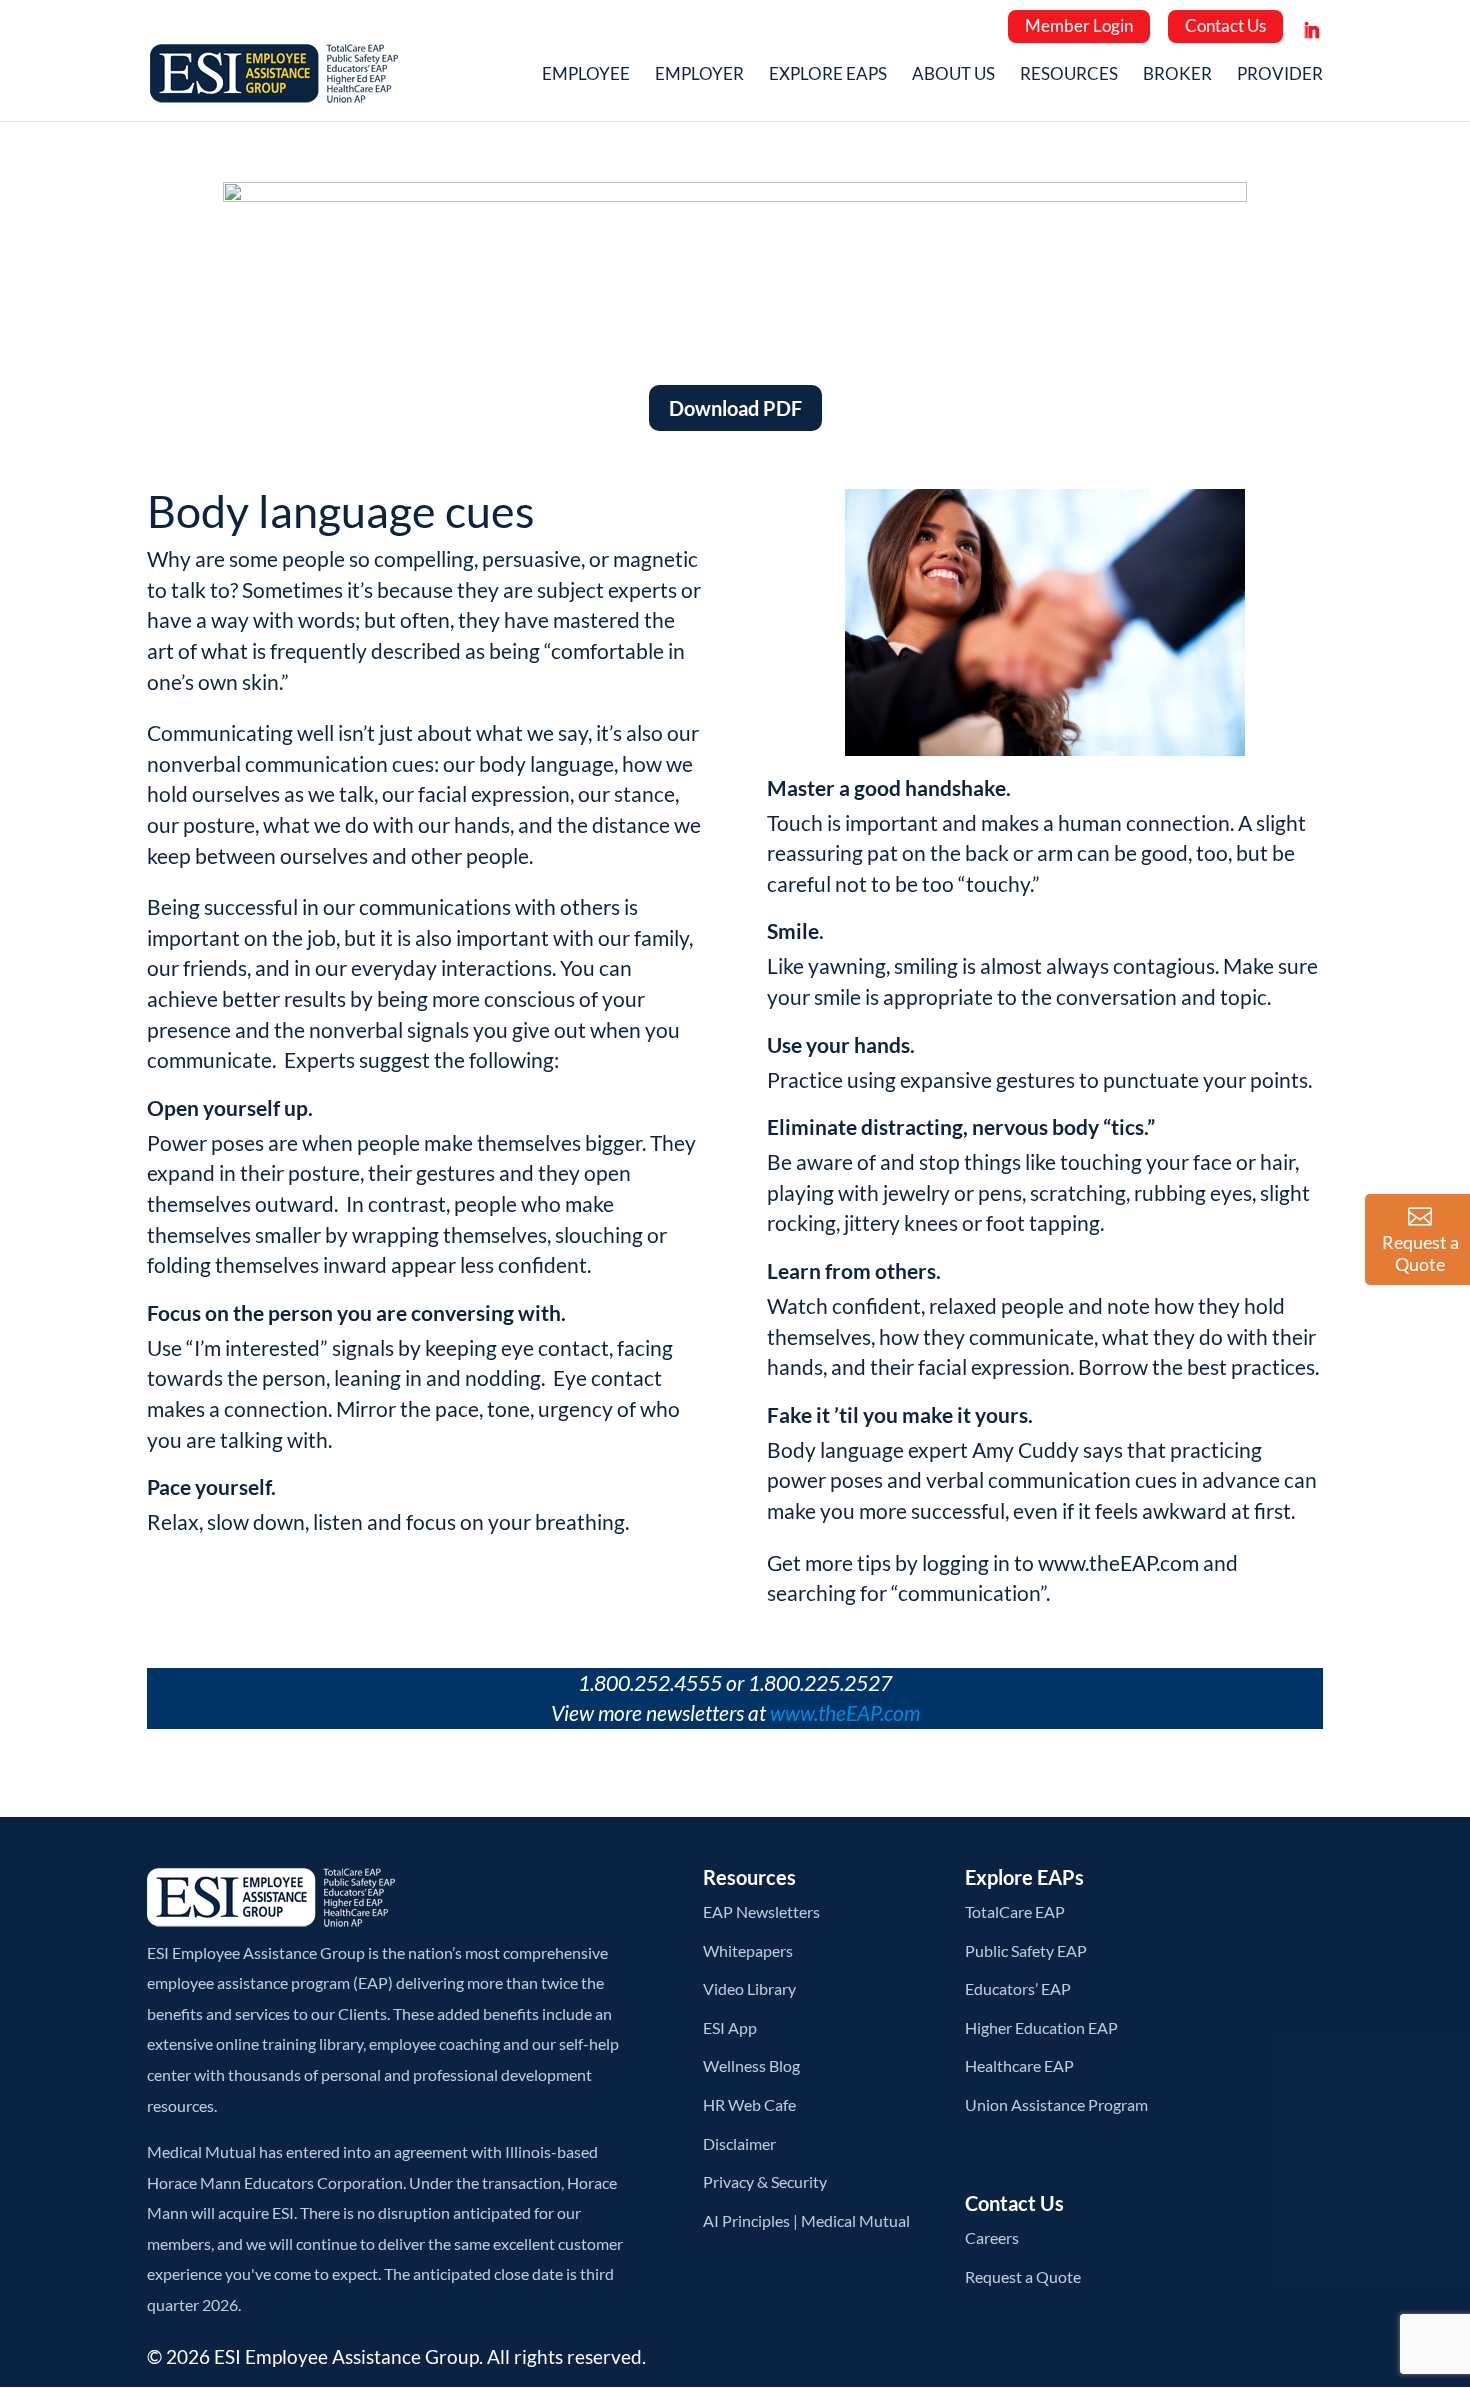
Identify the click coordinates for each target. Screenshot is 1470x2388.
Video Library (749, 1988)
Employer (699, 75)
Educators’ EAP (1018, 1988)
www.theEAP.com (1118, 1562)
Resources (1069, 75)
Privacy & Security (765, 2181)
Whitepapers (748, 1950)
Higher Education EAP (1041, 2027)
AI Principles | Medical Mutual (806, 2220)
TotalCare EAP (1015, 1911)
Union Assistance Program (1056, 2104)
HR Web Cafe (749, 2104)
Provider (1280, 75)
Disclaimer (739, 2143)
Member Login (1079, 25)
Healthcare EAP (1019, 2065)
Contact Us (1225, 25)
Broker (1177, 75)
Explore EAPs (828, 75)
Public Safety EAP (1026, 1950)
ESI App (730, 2027)
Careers (992, 2237)
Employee (586, 75)
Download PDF (735, 408)
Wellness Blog (751, 2065)
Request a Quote (1023, 2276)
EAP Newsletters (761, 1911)
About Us (953, 75)
